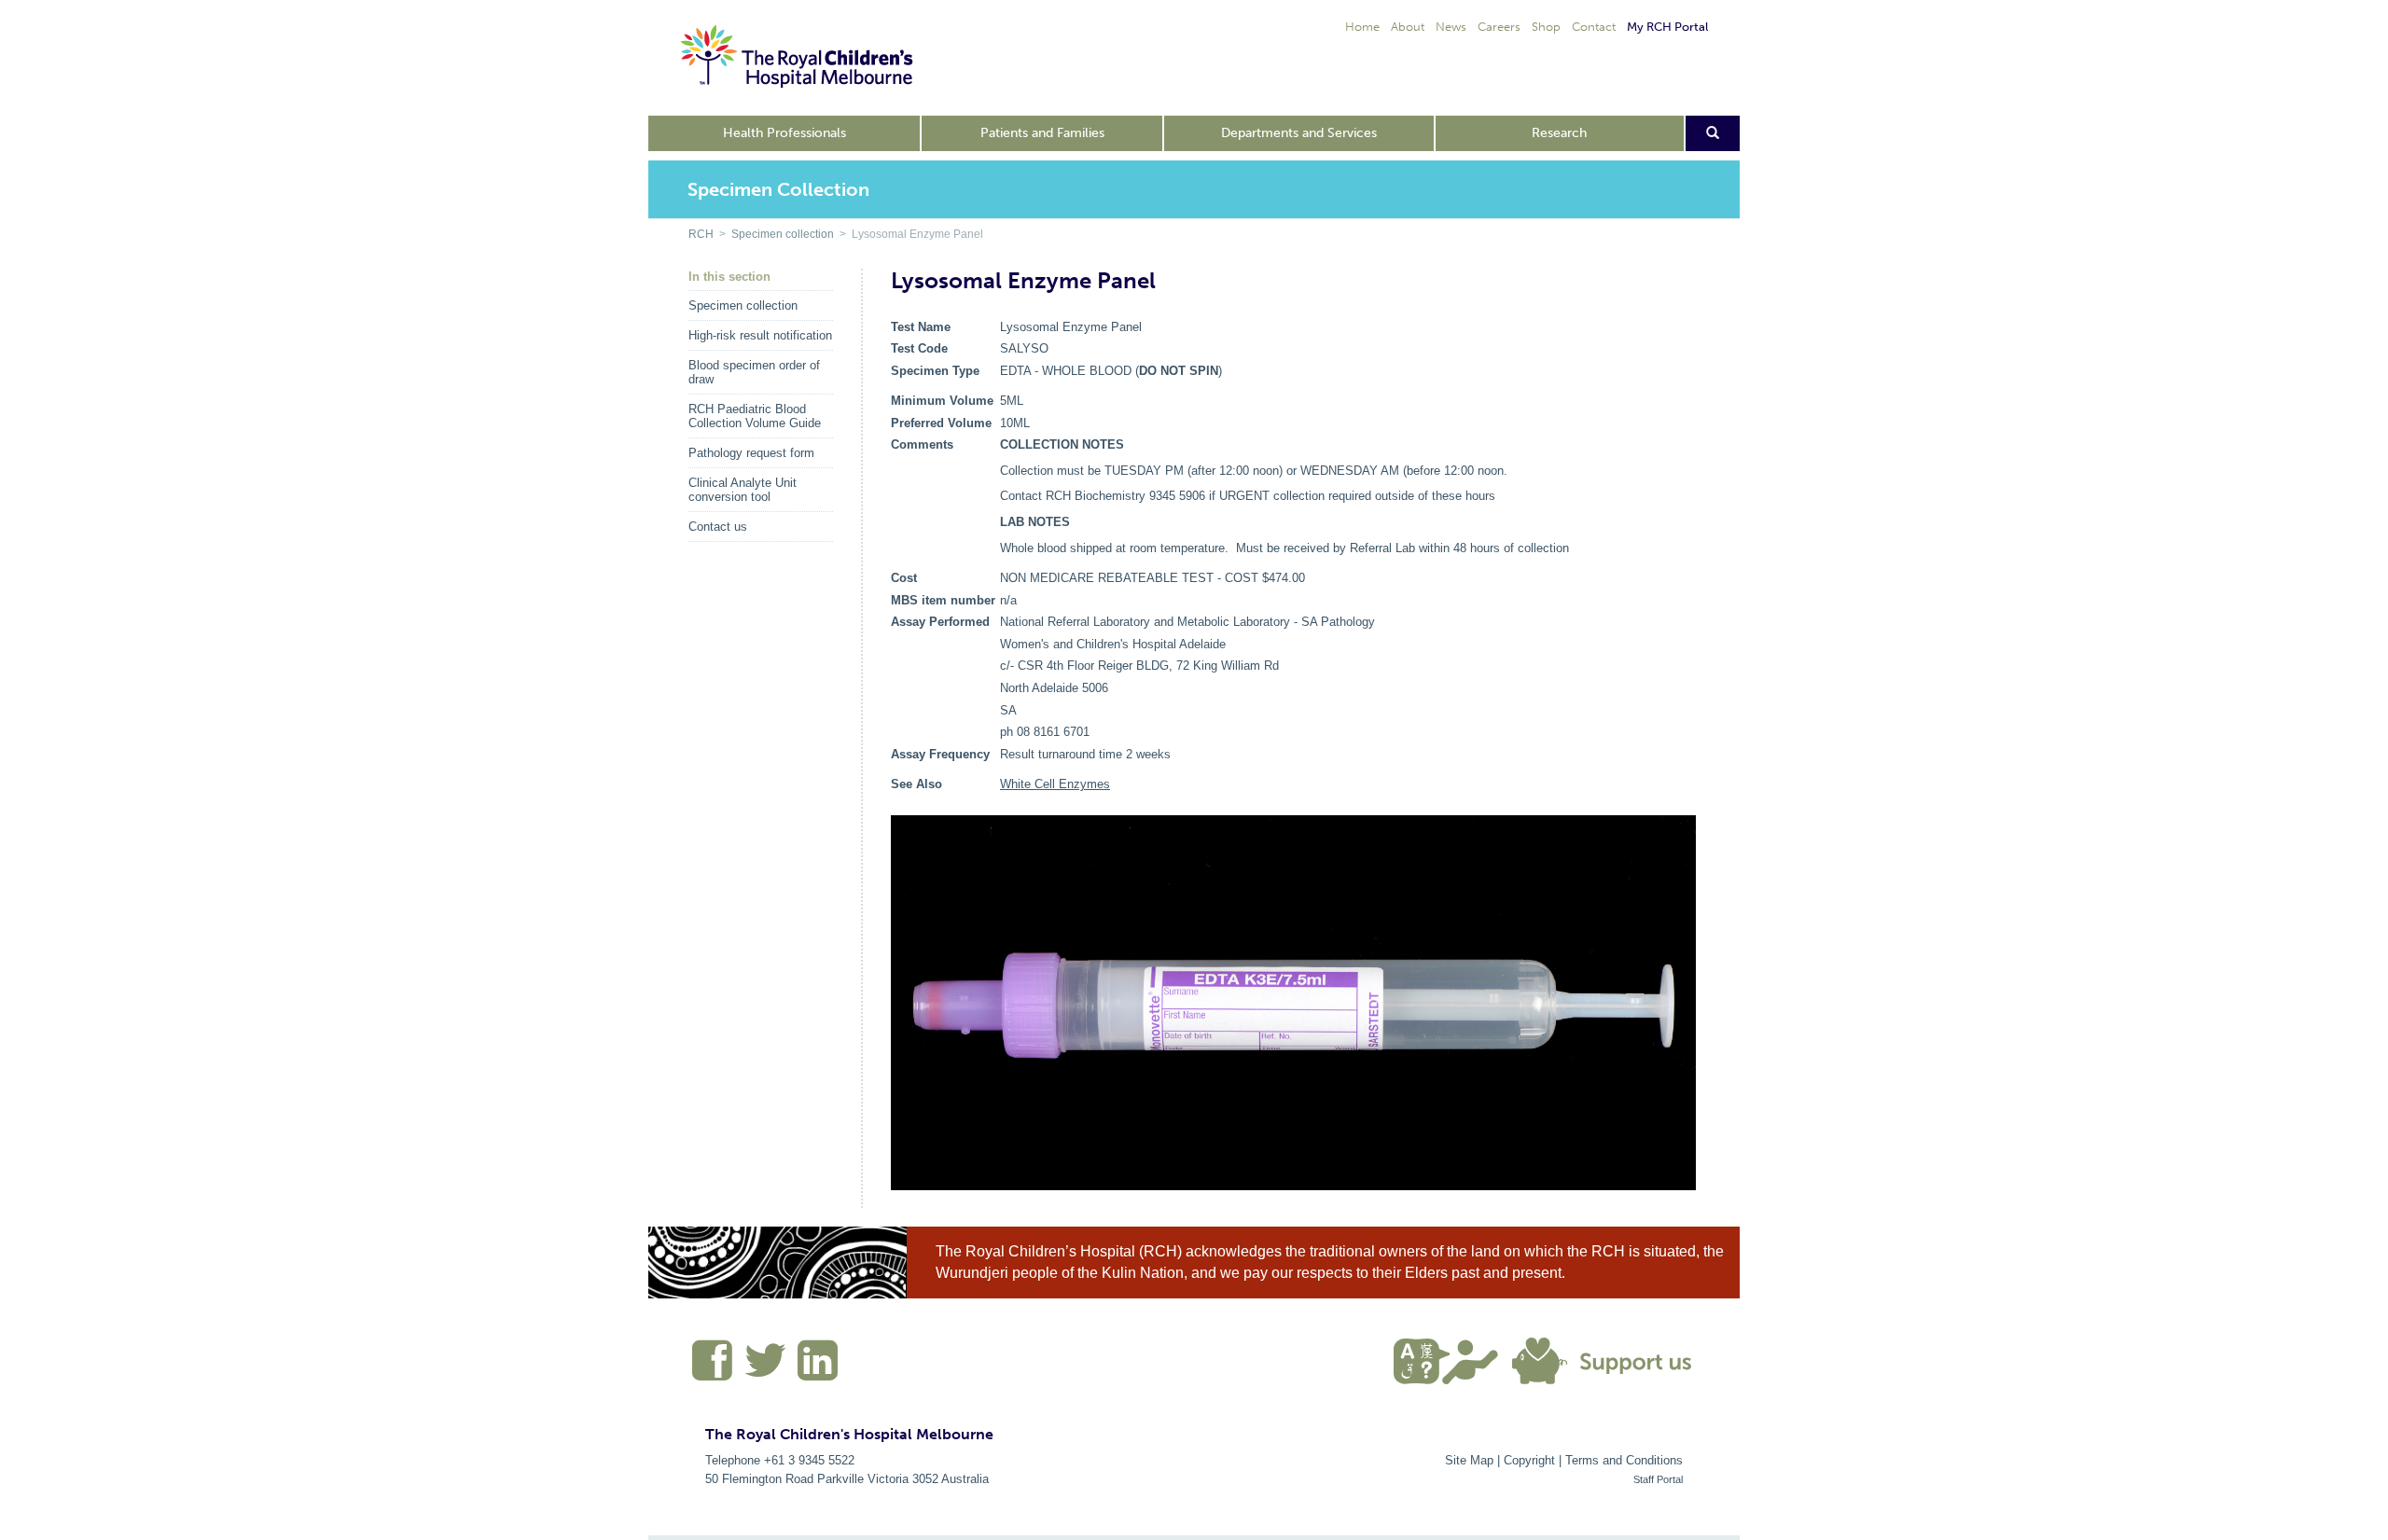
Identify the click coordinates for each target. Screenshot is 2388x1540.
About (1408, 27)
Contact (1594, 27)
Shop (1546, 27)
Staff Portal (1658, 1479)
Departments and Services (1299, 133)
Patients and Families (1042, 133)
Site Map (1469, 1460)
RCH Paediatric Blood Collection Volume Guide (755, 416)
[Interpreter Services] (1453, 1359)
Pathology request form (751, 453)
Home (1362, 27)
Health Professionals (784, 133)
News (1451, 27)
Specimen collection (783, 234)
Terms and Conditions (1624, 1460)
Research (1559, 133)
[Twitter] (766, 1368)
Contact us (718, 527)
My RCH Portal (1667, 27)
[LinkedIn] (815, 1368)
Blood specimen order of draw (754, 372)
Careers (1499, 27)
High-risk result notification (760, 335)
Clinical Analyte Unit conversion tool (743, 490)
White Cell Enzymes (1055, 784)
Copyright (1529, 1460)
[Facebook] (713, 1368)
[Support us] (1606, 1359)
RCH (701, 234)
